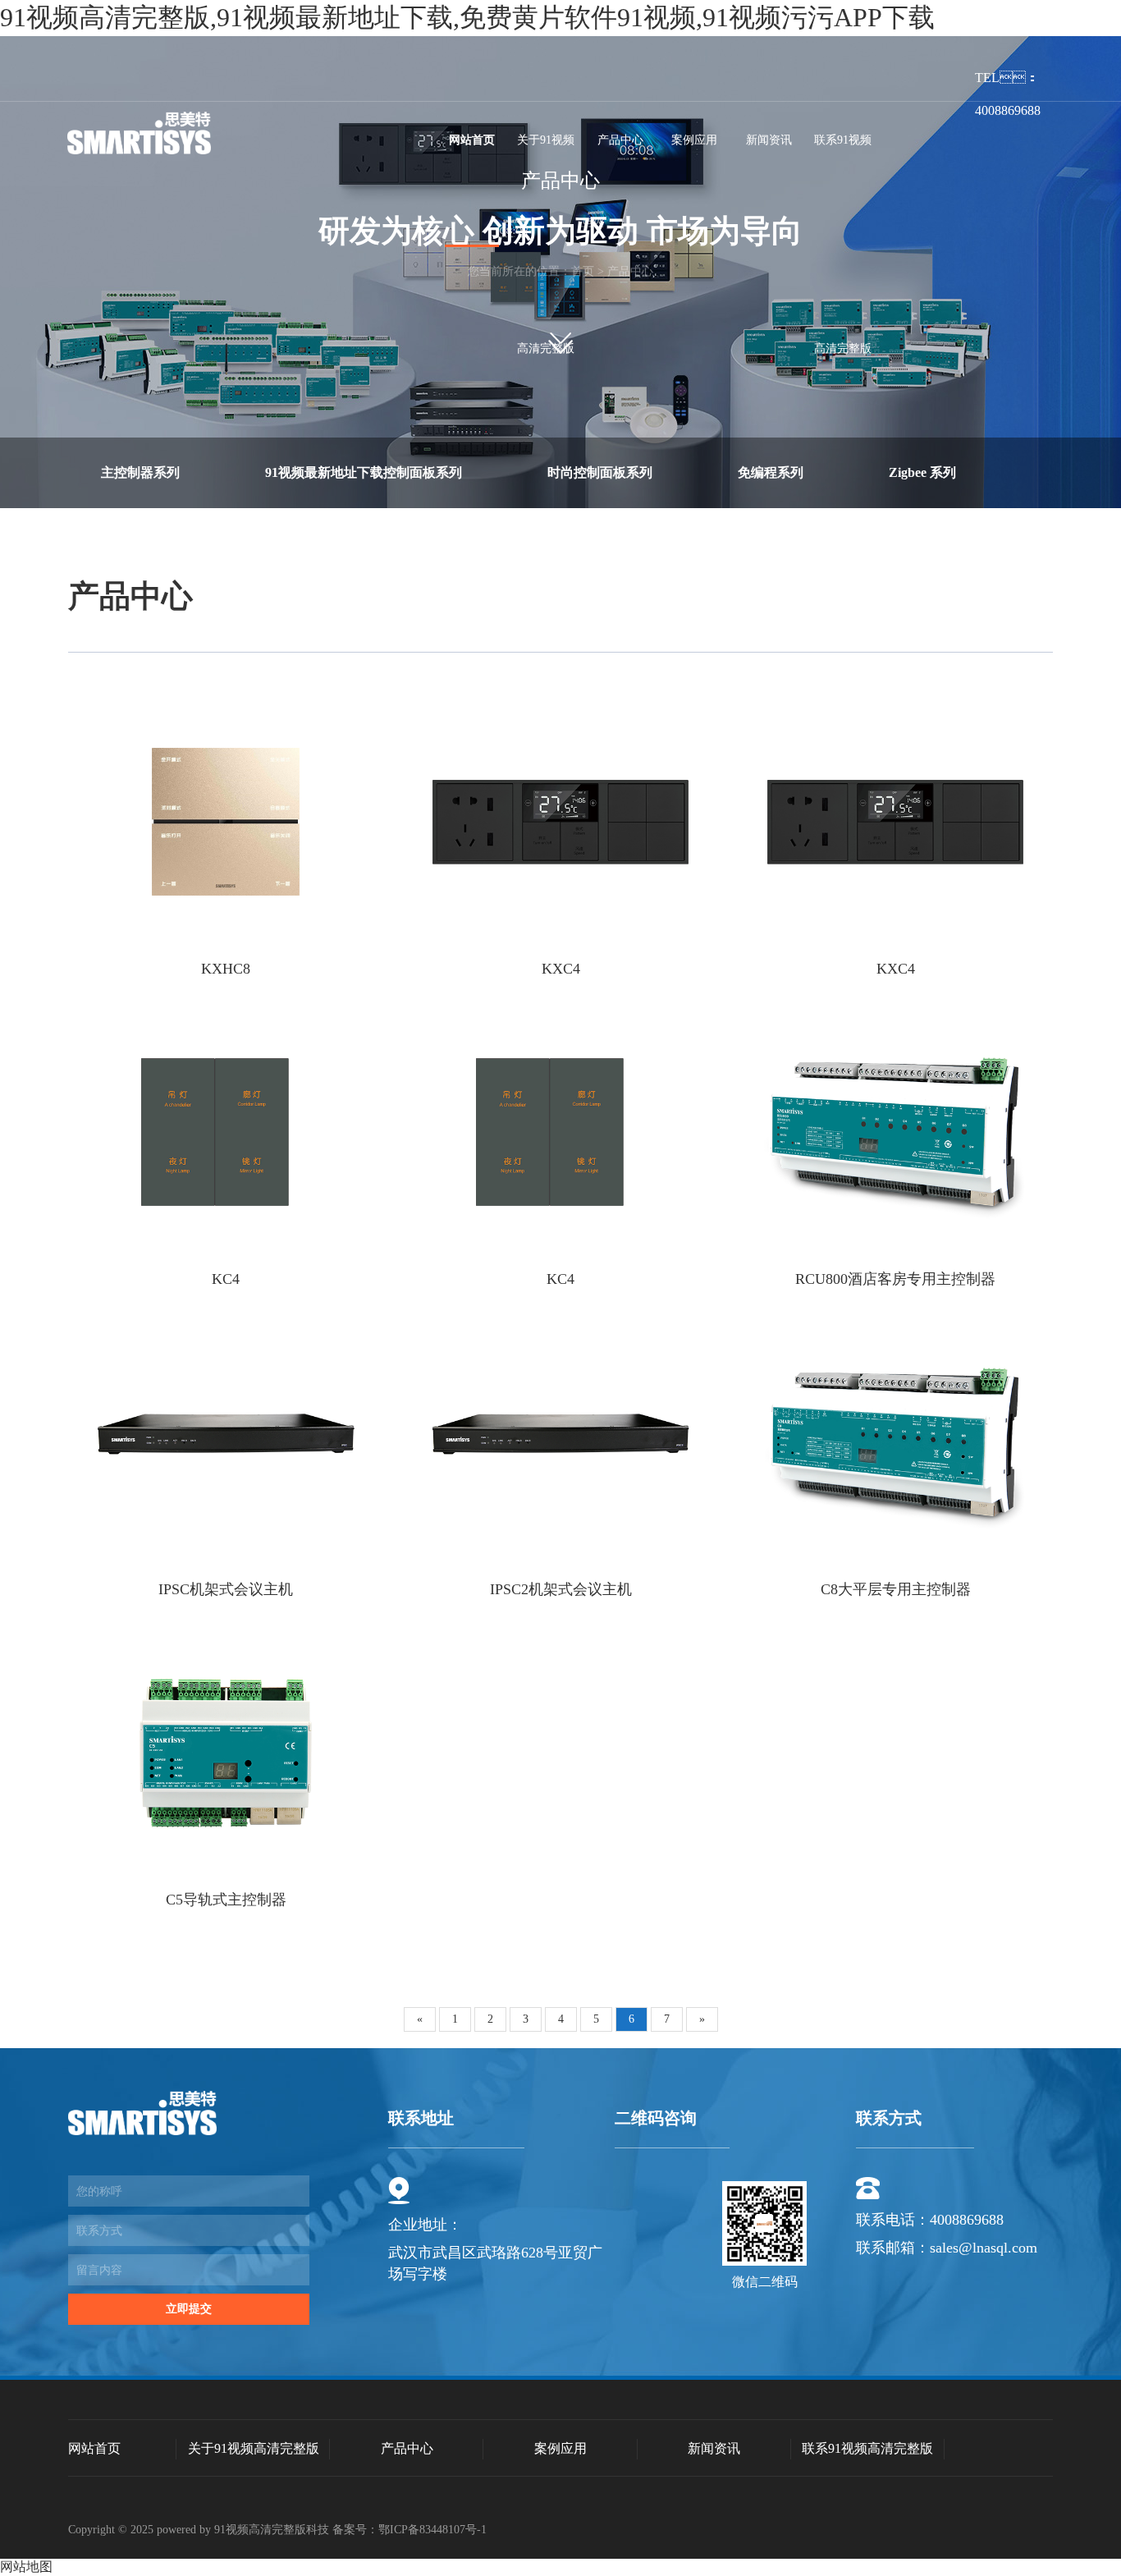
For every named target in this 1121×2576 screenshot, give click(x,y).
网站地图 (26, 2567)
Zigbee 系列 (922, 472)
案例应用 (694, 140)
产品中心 (620, 140)
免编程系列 (771, 472)
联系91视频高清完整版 (843, 244)
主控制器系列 (140, 472)
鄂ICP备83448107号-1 (432, 2530)
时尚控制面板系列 (600, 472)
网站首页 (472, 140)
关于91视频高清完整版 (546, 244)
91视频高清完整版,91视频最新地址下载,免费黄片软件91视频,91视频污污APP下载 (467, 17)
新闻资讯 (769, 140)
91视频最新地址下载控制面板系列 (364, 472)
